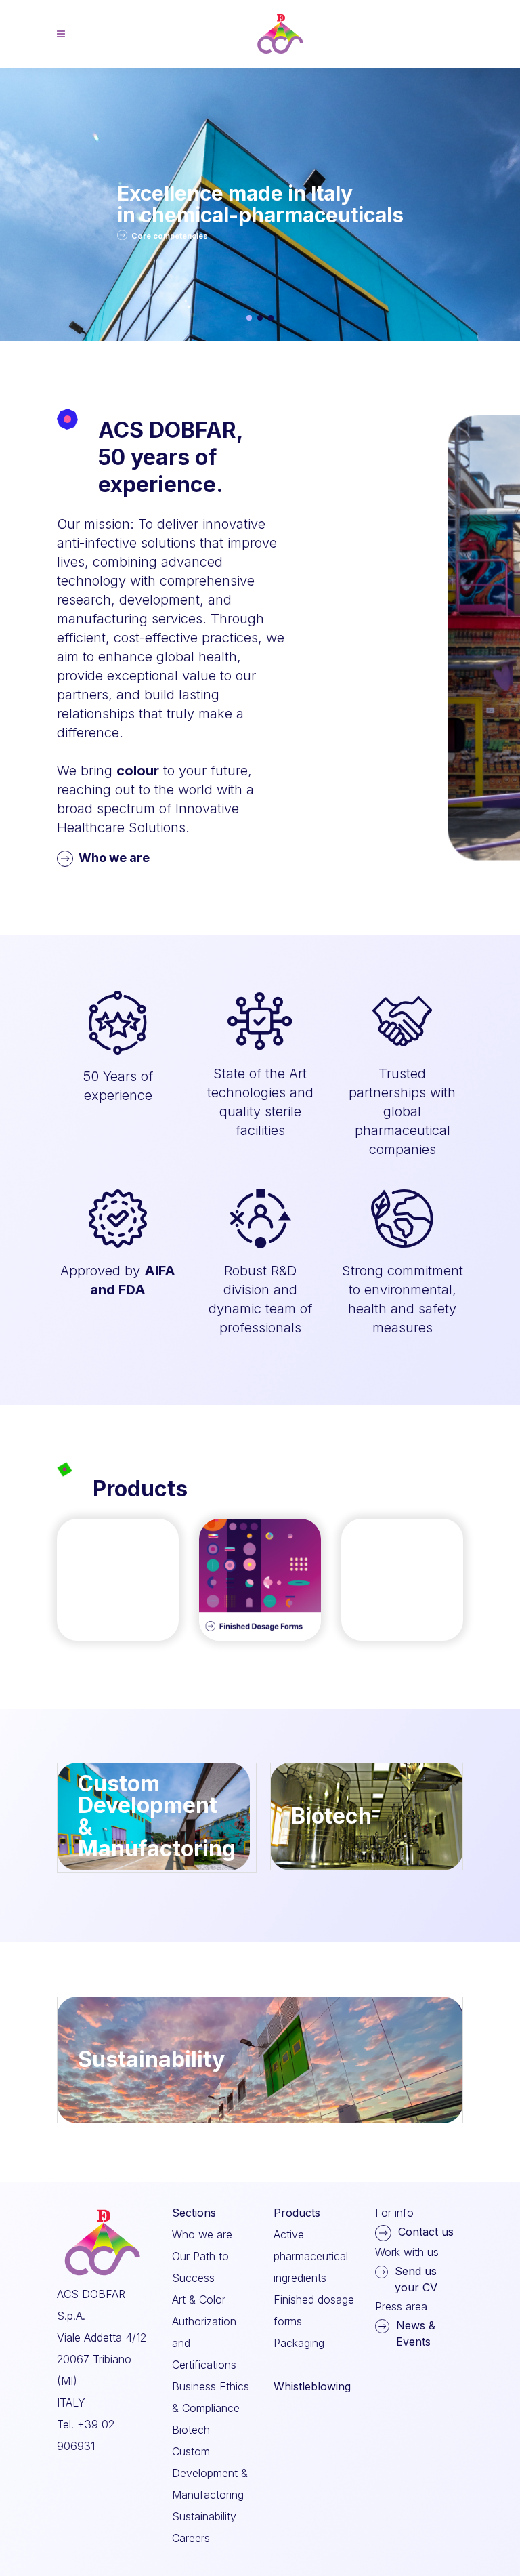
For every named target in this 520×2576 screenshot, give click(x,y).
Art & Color (199, 2299)
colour (138, 771)
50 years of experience (185, 204)
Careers (191, 2538)
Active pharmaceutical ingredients (311, 2256)
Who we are (114, 858)
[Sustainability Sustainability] (260, 2119)
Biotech (191, 2430)
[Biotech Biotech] (367, 1866)
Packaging (299, 2343)
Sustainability (204, 2516)
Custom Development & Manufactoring (210, 2473)
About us (149, 235)
